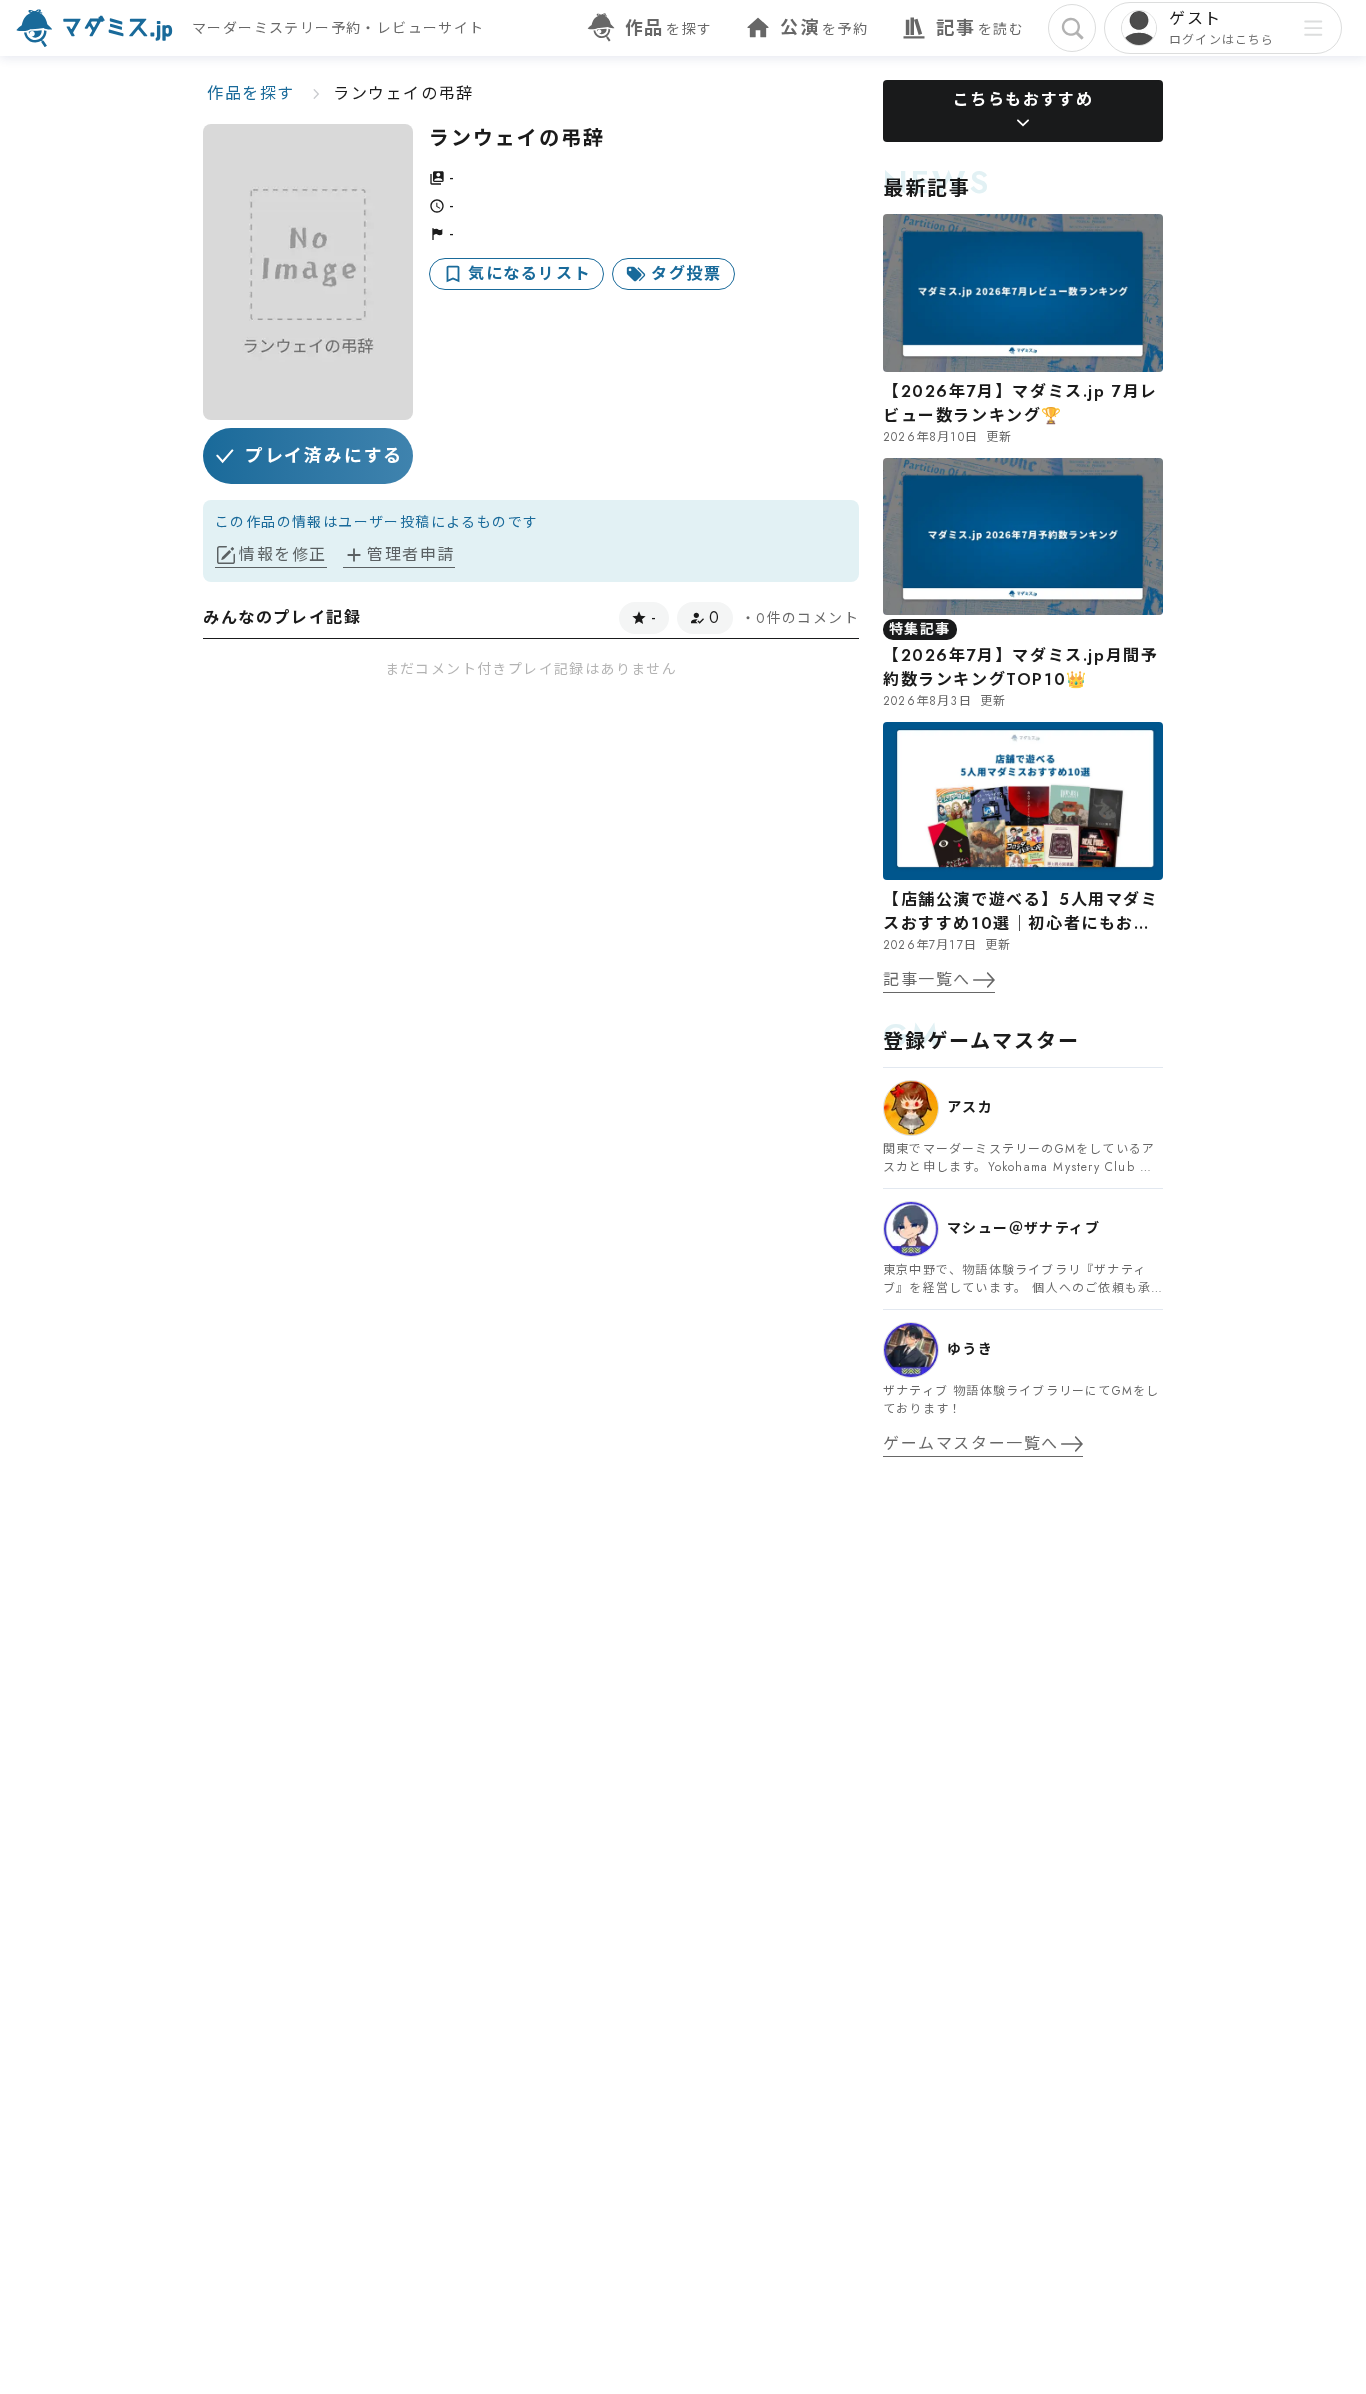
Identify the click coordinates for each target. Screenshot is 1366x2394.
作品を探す (251, 93)
